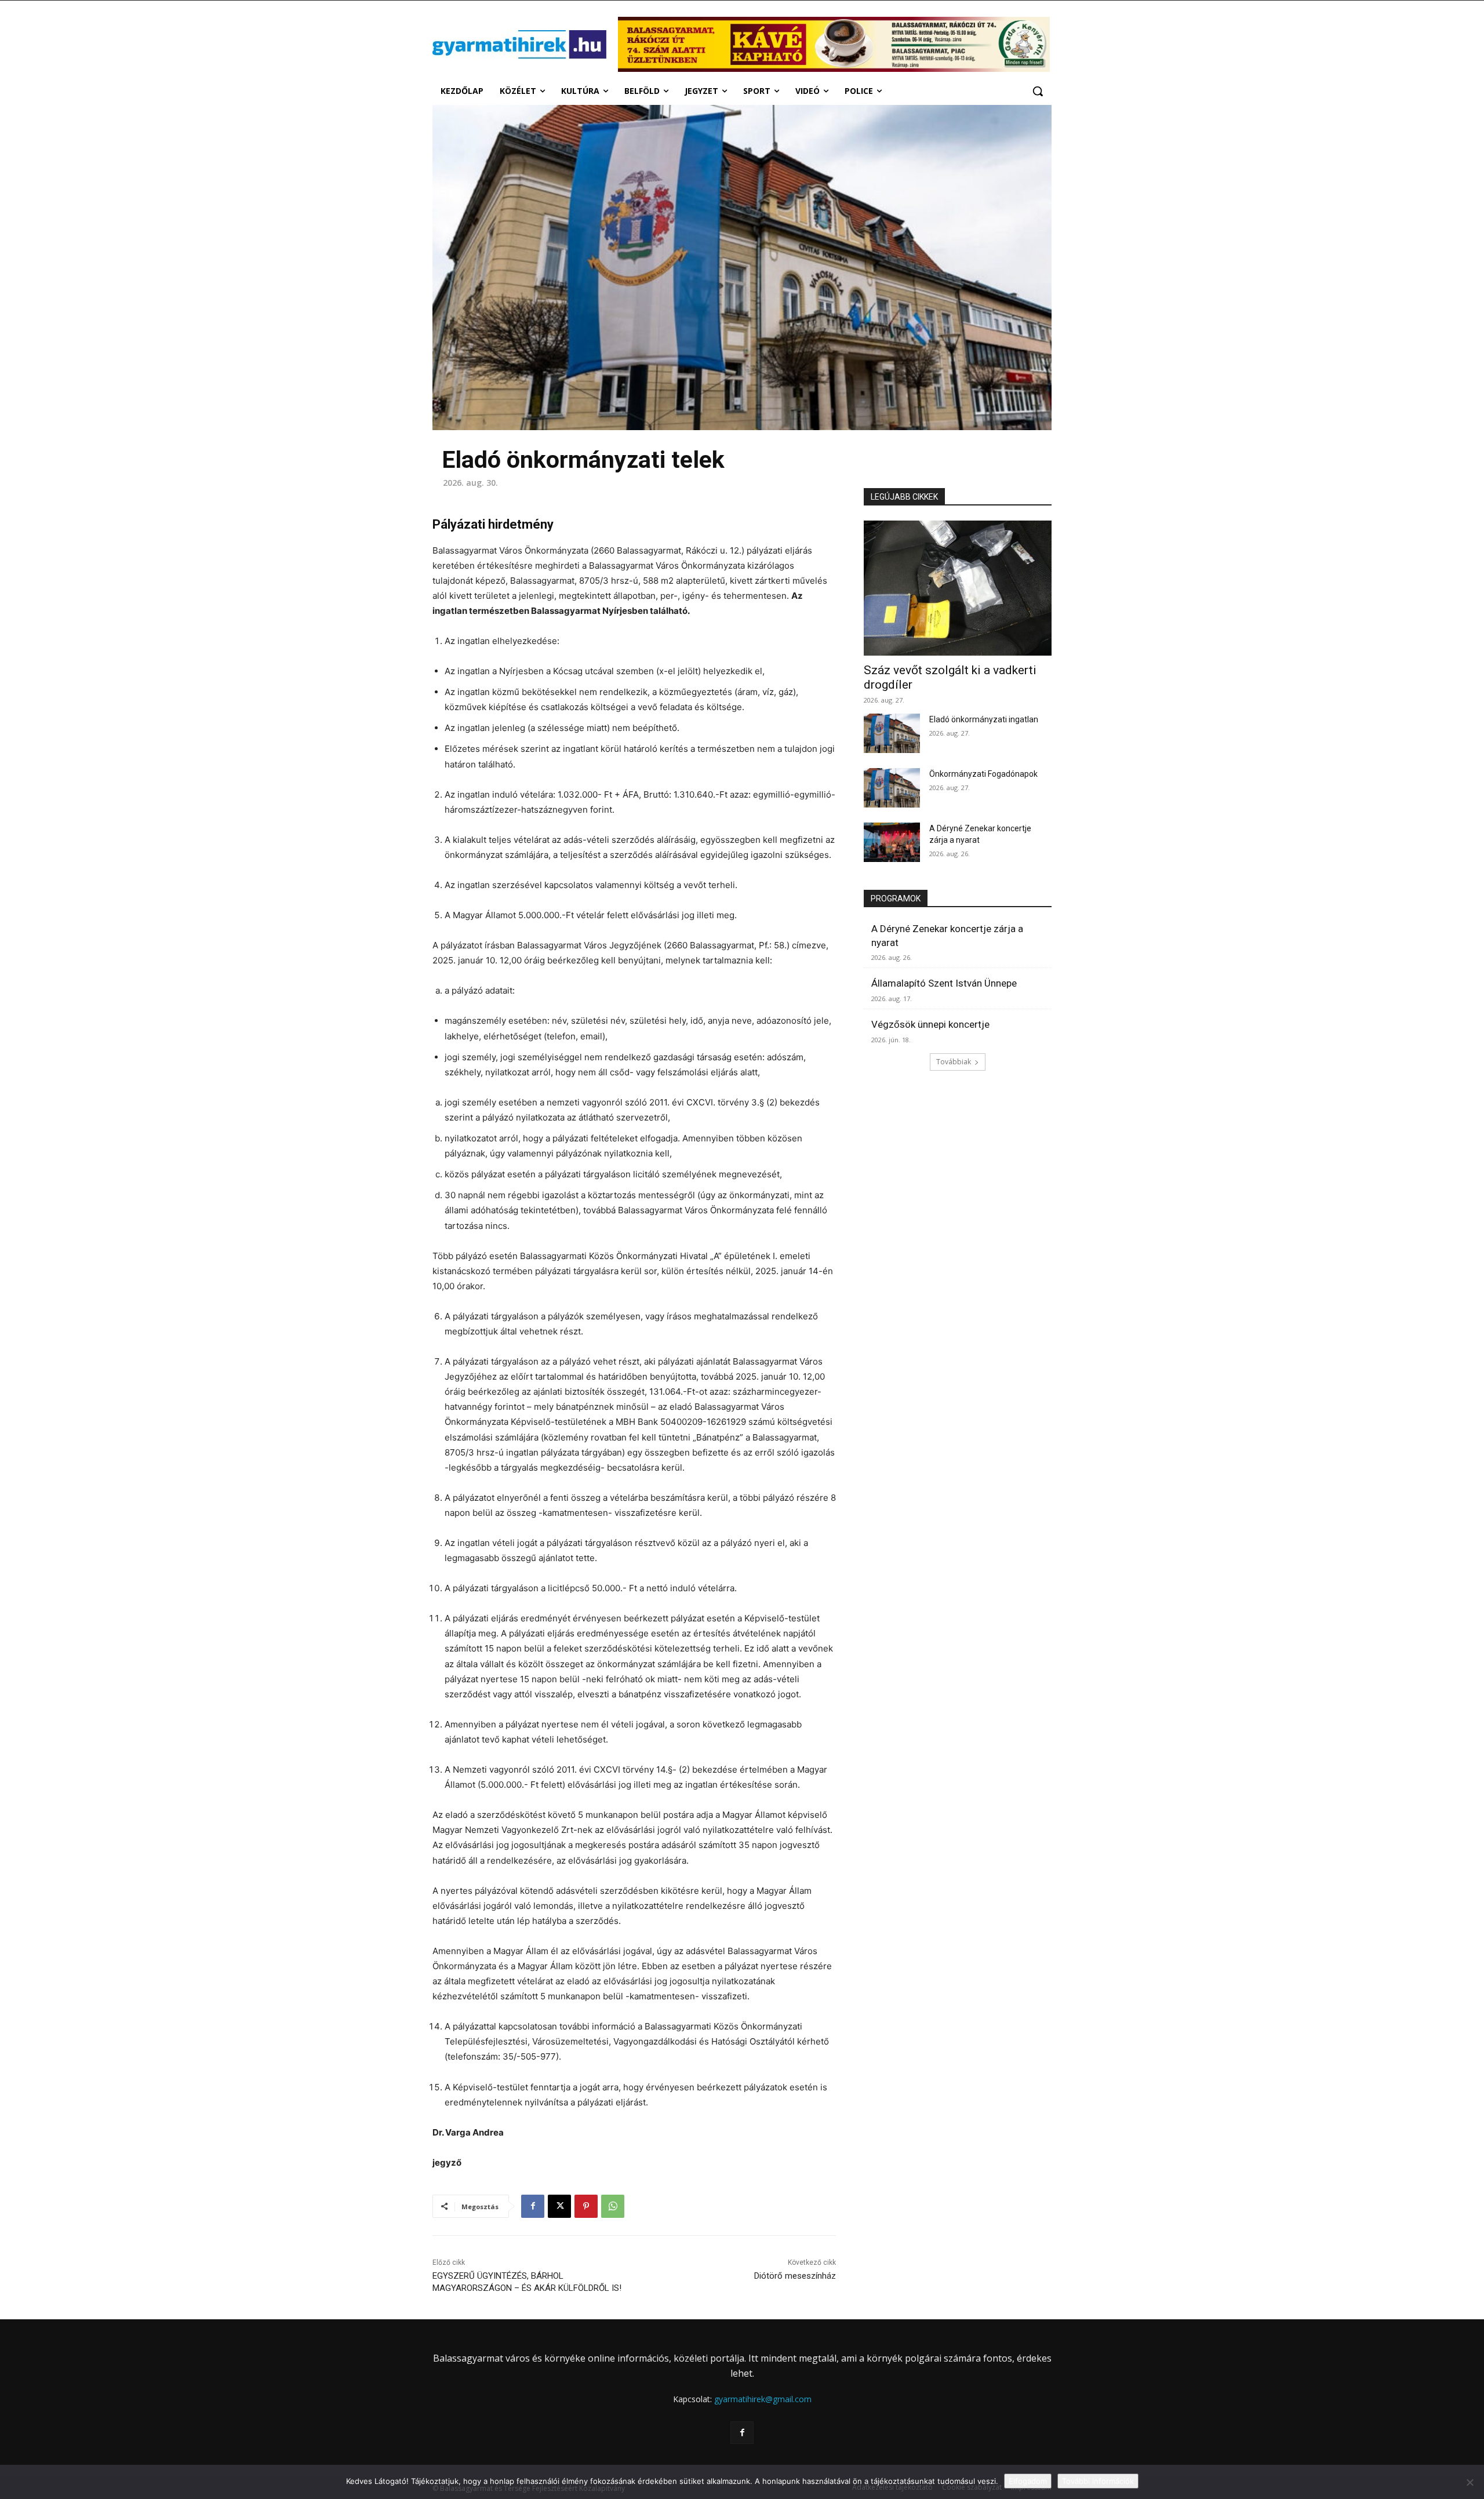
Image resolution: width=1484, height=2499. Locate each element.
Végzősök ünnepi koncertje (930, 1024)
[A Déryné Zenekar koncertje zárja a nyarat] (892, 842)
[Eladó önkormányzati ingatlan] (892, 733)
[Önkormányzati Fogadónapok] (892, 788)
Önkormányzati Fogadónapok (983, 774)
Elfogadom (1028, 2481)
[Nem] (1470, 2482)
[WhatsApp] (613, 2206)
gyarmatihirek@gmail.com (763, 2399)
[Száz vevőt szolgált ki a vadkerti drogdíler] (958, 588)
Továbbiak (954, 1062)
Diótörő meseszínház (795, 2276)
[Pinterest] (586, 2206)
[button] (1038, 91)
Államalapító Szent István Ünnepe (944, 983)
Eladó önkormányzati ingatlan (984, 719)
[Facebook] (533, 2206)
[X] (559, 2206)
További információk (1098, 2481)
